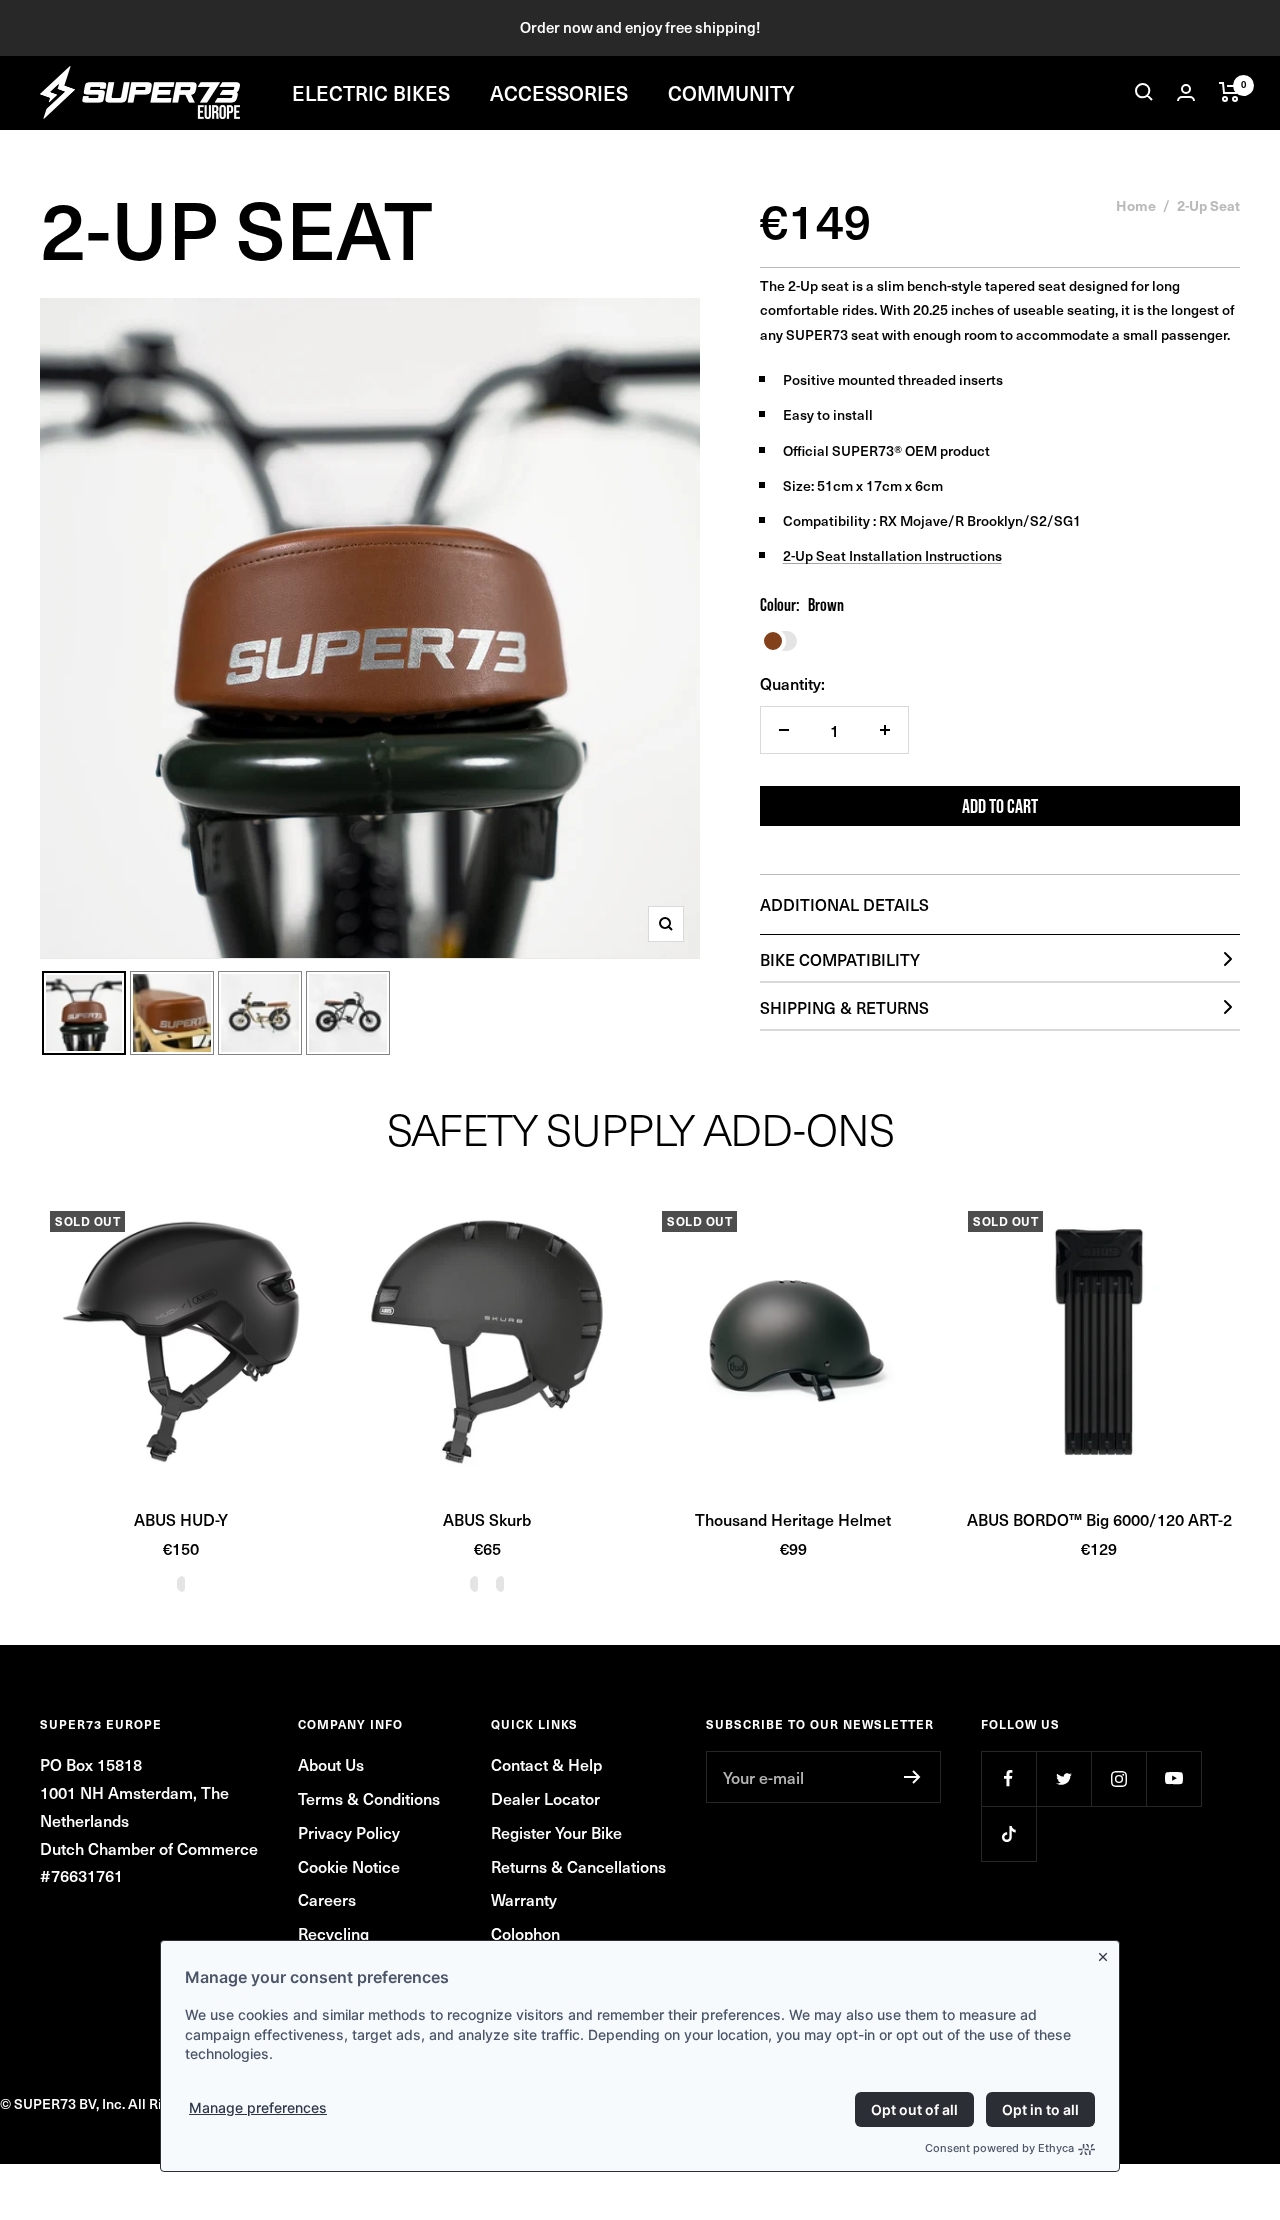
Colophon (525, 1933)
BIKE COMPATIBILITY (840, 959)
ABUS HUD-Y (181, 1519)
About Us (331, 1764)
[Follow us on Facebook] (1008, 1778)
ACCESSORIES (559, 92)
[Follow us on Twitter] (1063, 1778)
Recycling (333, 1933)
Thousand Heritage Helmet (793, 1519)
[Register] (912, 1777)
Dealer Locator (545, 1798)
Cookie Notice (349, 1866)
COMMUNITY (731, 92)
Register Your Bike (556, 1832)
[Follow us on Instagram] (1118, 1778)
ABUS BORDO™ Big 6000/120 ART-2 (1099, 1519)
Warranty (524, 1899)
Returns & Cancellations (578, 1866)
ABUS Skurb (487, 1519)
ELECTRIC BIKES (371, 92)
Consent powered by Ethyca (999, 2148)
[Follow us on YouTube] (1173, 1778)
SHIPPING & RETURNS (844, 1007)
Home (1136, 205)
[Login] (1186, 92)
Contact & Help (546, 1764)
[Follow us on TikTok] (1008, 1833)
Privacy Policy (349, 1832)
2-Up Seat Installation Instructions (892, 555)
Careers (327, 1899)
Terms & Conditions (369, 1798)
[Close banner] (1107, 1953)
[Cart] (1229, 92)
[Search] (1144, 92)
